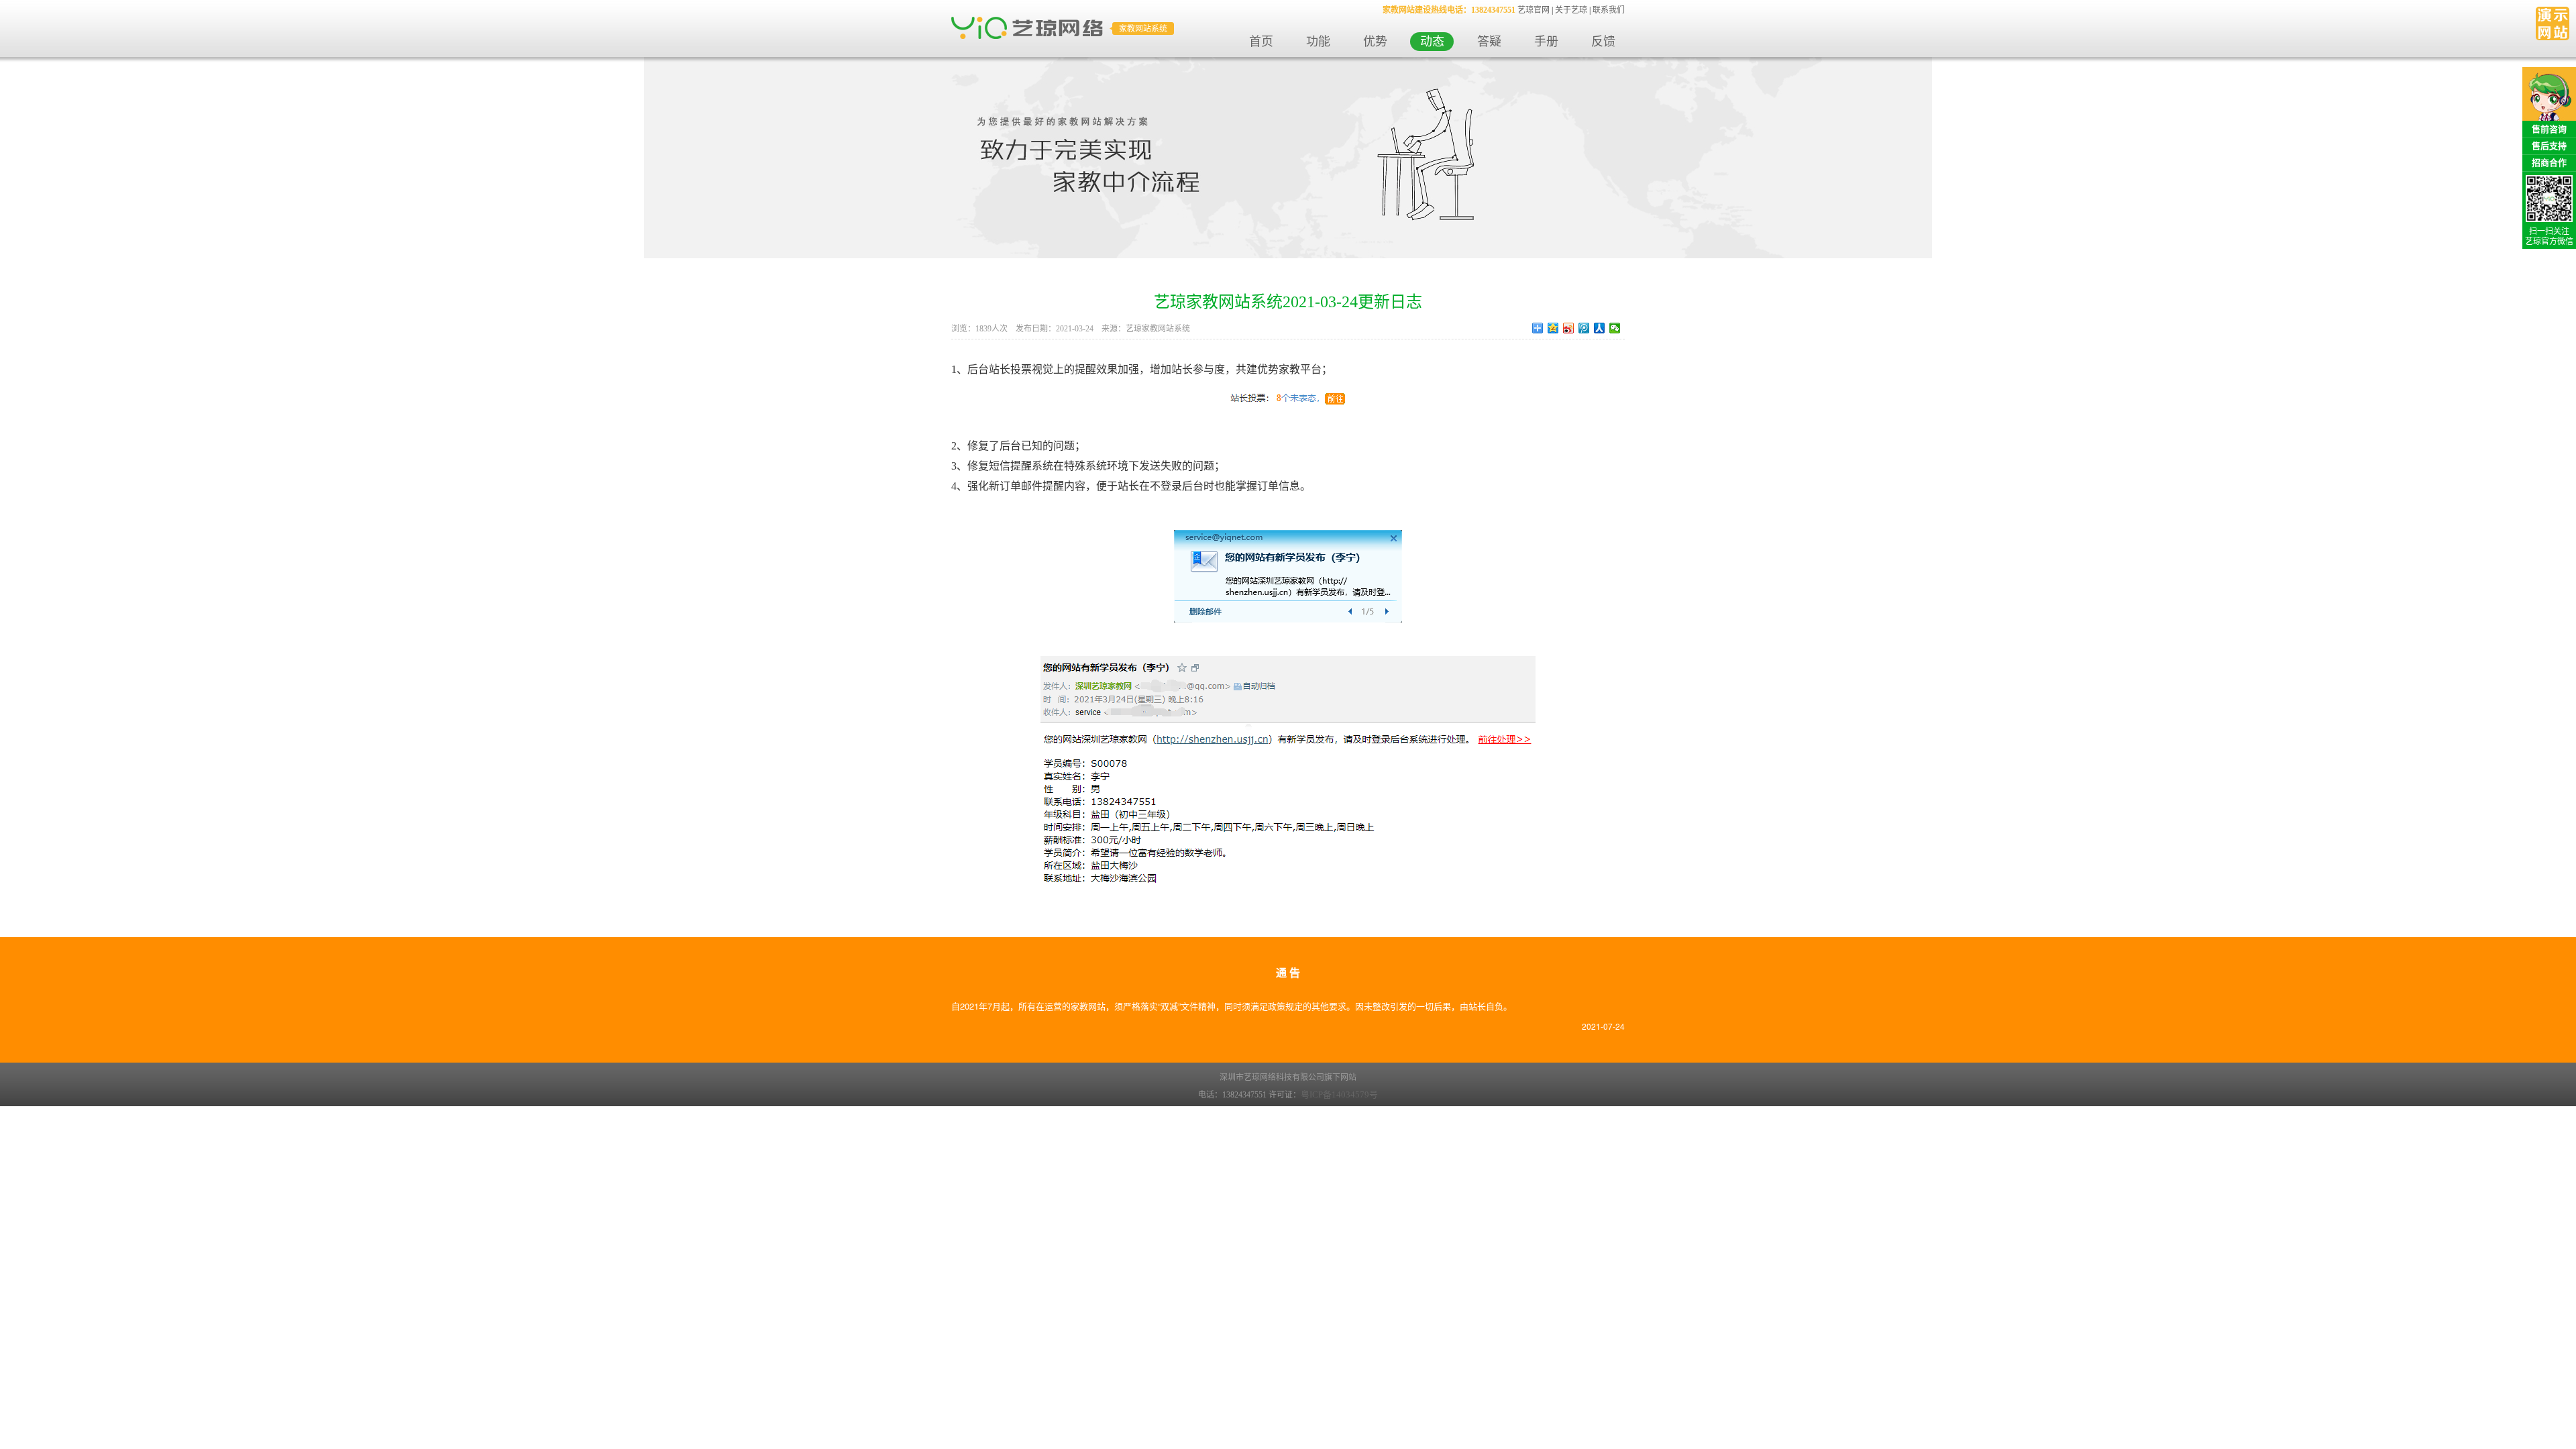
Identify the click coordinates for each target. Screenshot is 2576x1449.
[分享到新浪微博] (1569, 328)
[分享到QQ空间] (1553, 328)
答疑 (1489, 42)
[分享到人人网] (1600, 328)
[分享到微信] (1615, 328)
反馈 (1603, 42)
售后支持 (2549, 146)
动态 (1432, 42)
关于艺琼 (1571, 10)
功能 (1318, 42)
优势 (1375, 42)
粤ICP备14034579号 (1339, 1094)
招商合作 (2549, 163)
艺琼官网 (1534, 10)
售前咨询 (2549, 129)
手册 (1546, 42)
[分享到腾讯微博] (1584, 328)
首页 (1261, 42)
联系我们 (1609, 10)
